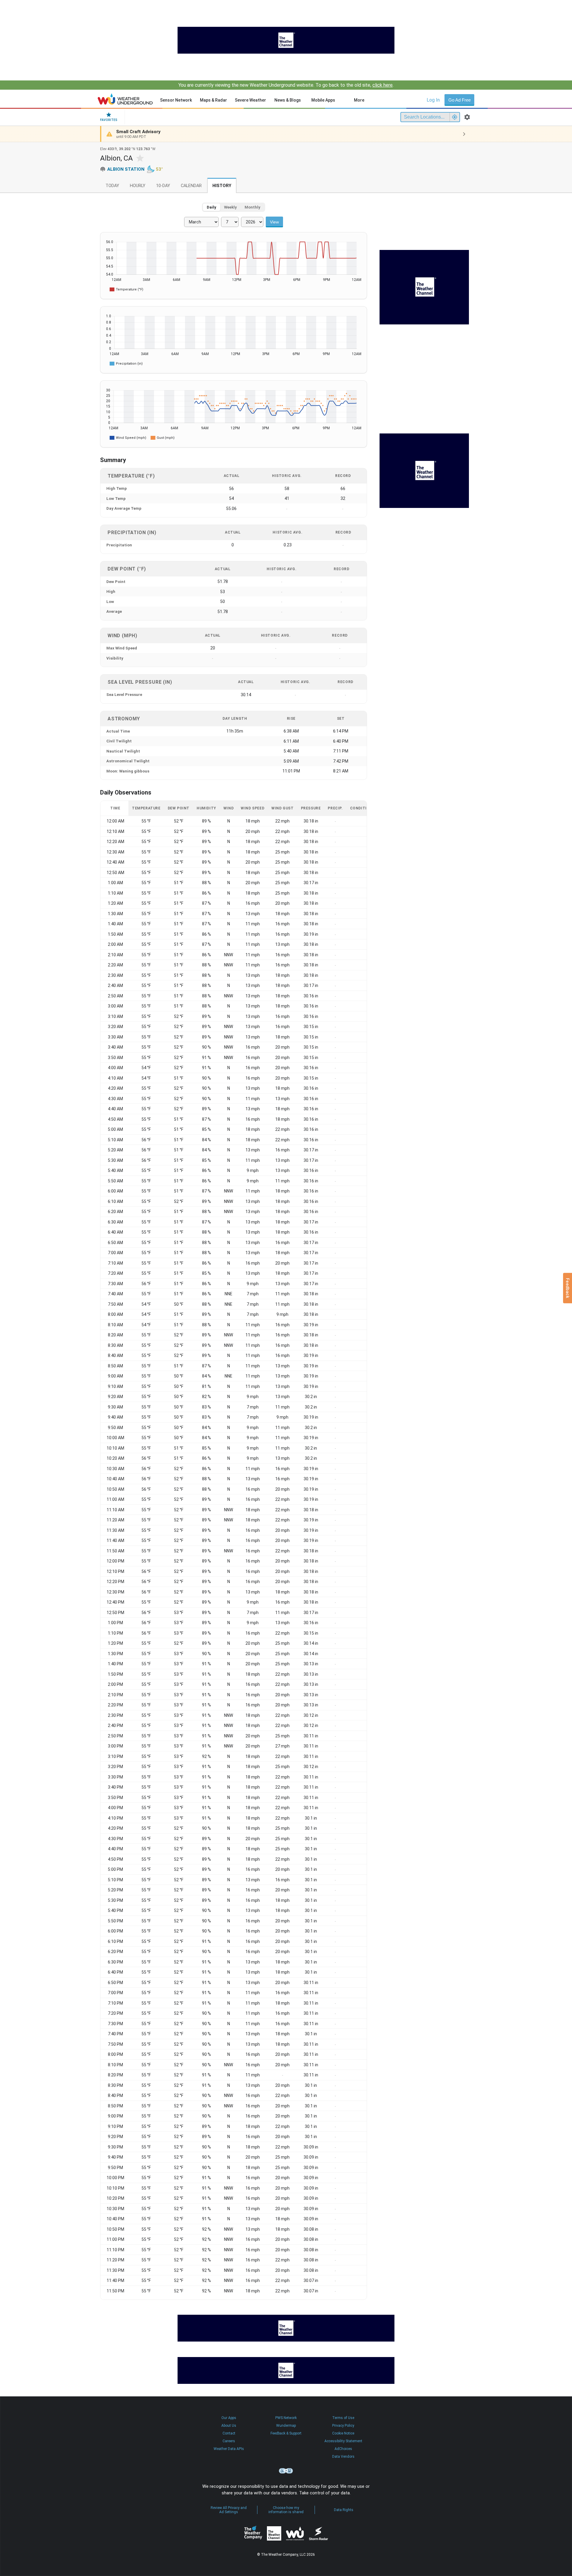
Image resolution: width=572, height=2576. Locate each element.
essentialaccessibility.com (286, 2471)
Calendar (191, 186)
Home (125, 99)
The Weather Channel (274, 2533)
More (359, 100)
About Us (229, 2426)
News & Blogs (288, 100)
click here (383, 85)
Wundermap (286, 2426)
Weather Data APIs (229, 2449)
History (222, 186)
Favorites (109, 120)
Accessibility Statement (343, 2441)
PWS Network (286, 2418)
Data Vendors (343, 2457)
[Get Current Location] (455, 117)
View (274, 222)
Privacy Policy (343, 2426)
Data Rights (344, 2510)
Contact (229, 2433)
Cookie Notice (343, 2433)
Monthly (252, 207)
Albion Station (126, 169)
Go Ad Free (460, 100)
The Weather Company (253, 2533)
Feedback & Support (286, 2433)
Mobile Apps (323, 100)
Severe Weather (250, 100)
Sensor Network (176, 100)
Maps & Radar (213, 100)
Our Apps (229, 2418)
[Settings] (467, 117)
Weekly (230, 207)
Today (112, 186)
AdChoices (343, 2449)
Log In (433, 100)
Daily (212, 207)
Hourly (138, 186)
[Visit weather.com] (286, 40)
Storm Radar (318, 2533)
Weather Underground (295, 2533)
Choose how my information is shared (286, 2510)
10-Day (163, 186)
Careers (229, 2441)
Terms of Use (343, 2418)
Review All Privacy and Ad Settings (229, 2510)
